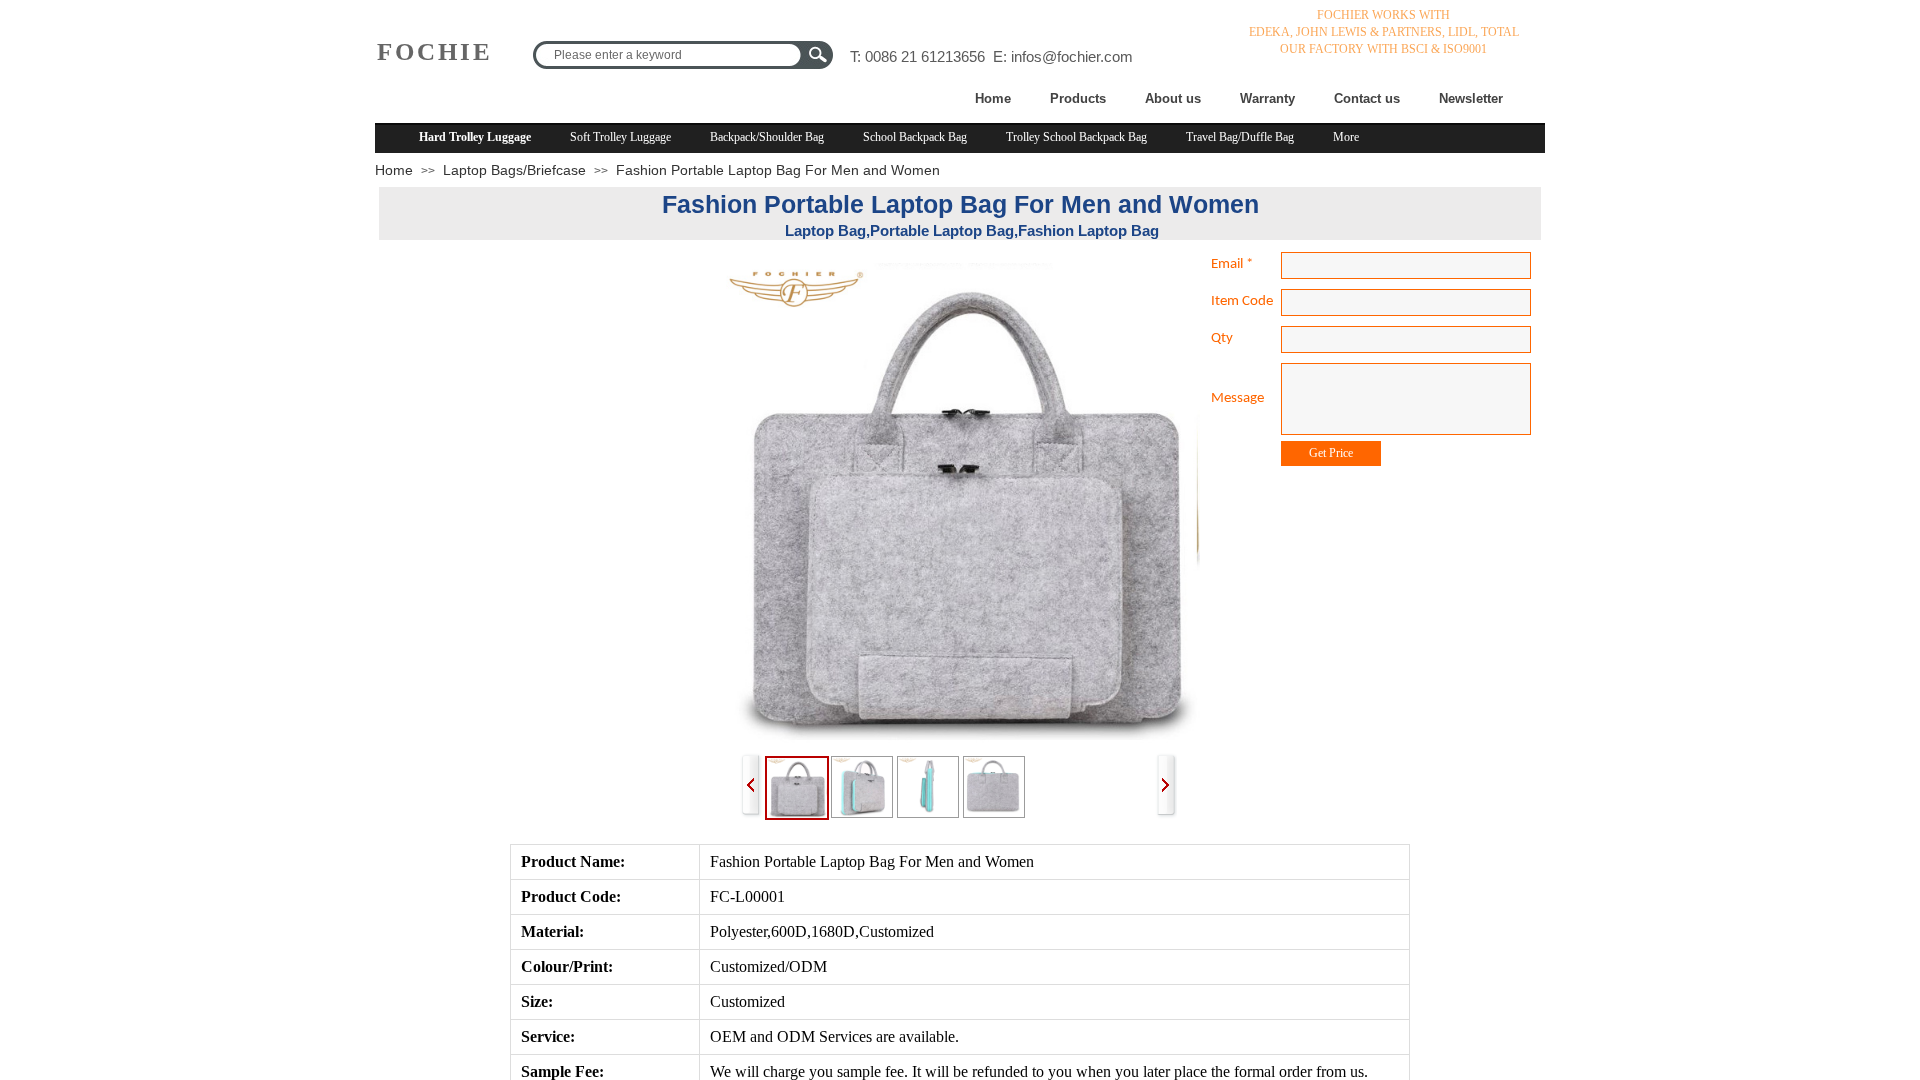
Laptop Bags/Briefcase (514, 170)
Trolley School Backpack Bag (1076, 137)
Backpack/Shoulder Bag (767, 137)
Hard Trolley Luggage (475, 137)
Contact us (1367, 98)
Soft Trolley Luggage (620, 137)
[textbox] (670, 55)
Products (1078, 98)
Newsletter (1471, 98)
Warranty (1267, 98)
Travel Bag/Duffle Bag (1240, 137)
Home (993, 98)
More (1346, 137)
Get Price (1331, 453)
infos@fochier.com (1072, 56)
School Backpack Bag (915, 137)
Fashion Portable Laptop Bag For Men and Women (778, 170)
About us (1173, 98)
